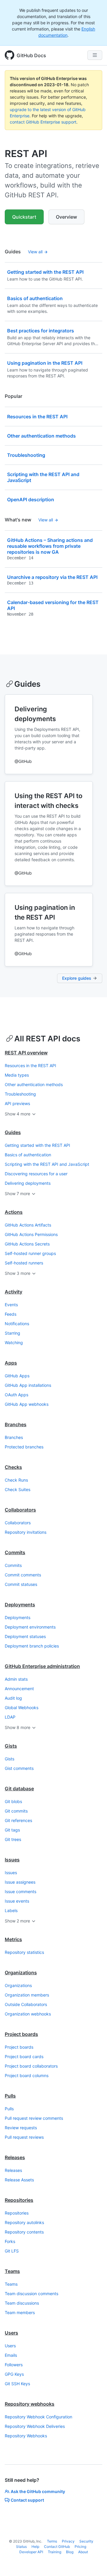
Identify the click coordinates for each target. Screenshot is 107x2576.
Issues (12, 1860)
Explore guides (77, 978)
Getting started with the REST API (37, 1145)
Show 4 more (18, 1114)
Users (11, 2333)
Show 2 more (17, 1921)
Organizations (21, 1973)
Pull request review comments (34, 2118)
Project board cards (24, 2057)
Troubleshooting (20, 1094)
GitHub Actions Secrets (27, 1244)
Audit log (13, 1698)
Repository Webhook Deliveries (35, 2426)
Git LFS (12, 2251)
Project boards (21, 2034)
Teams (12, 2271)
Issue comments (21, 1891)
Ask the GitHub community (38, 2491)
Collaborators (20, 1510)
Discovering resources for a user (36, 1174)
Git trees (13, 1839)
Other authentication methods (34, 1084)
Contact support (27, 2500)
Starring (12, 1333)
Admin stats (16, 1679)
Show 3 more (18, 1273)
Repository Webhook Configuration (38, 2417)
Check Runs (16, 1480)
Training (55, 2552)
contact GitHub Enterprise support (43, 122)
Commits (15, 1552)
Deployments (20, 1605)
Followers (14, 2365)
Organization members (27, 1995)
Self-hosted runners (24, 1263)
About (83, 2552)
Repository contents (24, 2232)
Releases (15, 2157)
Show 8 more (18, 1727)
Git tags (12, 1830)
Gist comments (19, 1768)
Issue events (17, 1901)
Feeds (11, 1314)
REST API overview (26, 1053)
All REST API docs (47, 1039)
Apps (11, 1363)
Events (11, 1305)
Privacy (68, 2541)
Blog (70, 2552)
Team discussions (22, 2303)
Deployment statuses (25, 1636)
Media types (17, 1075)
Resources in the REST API (30, 1066)
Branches (16, 1424)
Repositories (19, 2200)
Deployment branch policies (32, 1646)
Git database (19, 1789)
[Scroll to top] (94, 2563)
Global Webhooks (22, 1708)
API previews (17, 1103)
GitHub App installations (28, 1385)
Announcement (19, 1689)
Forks (10, 2241)
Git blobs (13, 1801)
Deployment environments (30, 1627)
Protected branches (24, 1447)
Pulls (10, 2096)
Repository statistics (24, 1952)
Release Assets (19, 2180)
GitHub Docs (31, 55)
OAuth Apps (16, 1395)
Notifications (17, 1324)
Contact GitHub (57, 2547)
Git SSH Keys (17, 2384)
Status (21, 2547)
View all (35, 252)
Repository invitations (26, 1532)
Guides (27, 684)
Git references (18, 1820)
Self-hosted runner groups (30, 1253)
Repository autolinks (24, 2222)
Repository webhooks (30, 2404)
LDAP (10, 1717)
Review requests (21, 2128)
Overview (66, 217)
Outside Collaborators (26, 2004)
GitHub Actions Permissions (31, 1234)
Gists (11, 1746)
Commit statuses (21, 1584)
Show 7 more (17, 1193)
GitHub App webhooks (27, 1404)
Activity (14, 1292)
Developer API (31, 2552)
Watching (14, 1343)
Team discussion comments (32, 2294)
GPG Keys (14, 2374)
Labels (11, 1910)
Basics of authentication (28, 1155)
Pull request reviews (24, 2137)
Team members (20, 2312)
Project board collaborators (31, 2066)
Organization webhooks (28, 2014)
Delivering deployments (28, 1183)
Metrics (13, 1939)
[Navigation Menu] (95, 55)
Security (86, 2541)
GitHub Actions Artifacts (28, 1225)
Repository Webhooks (26, 2436)
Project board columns (27, 2075)
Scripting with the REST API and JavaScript (47, 1164)
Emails (11, 2355)
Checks (13, 1467)
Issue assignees (20, 1882)
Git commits (16, 1811)
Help (35, 2547)
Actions (14, 1212)
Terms (52, 2541)
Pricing (80, 2547)
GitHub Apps (17, 1376)
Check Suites (18, 1489)
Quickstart (24, 217)
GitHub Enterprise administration (42, 1666)
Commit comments (23, 1575)
